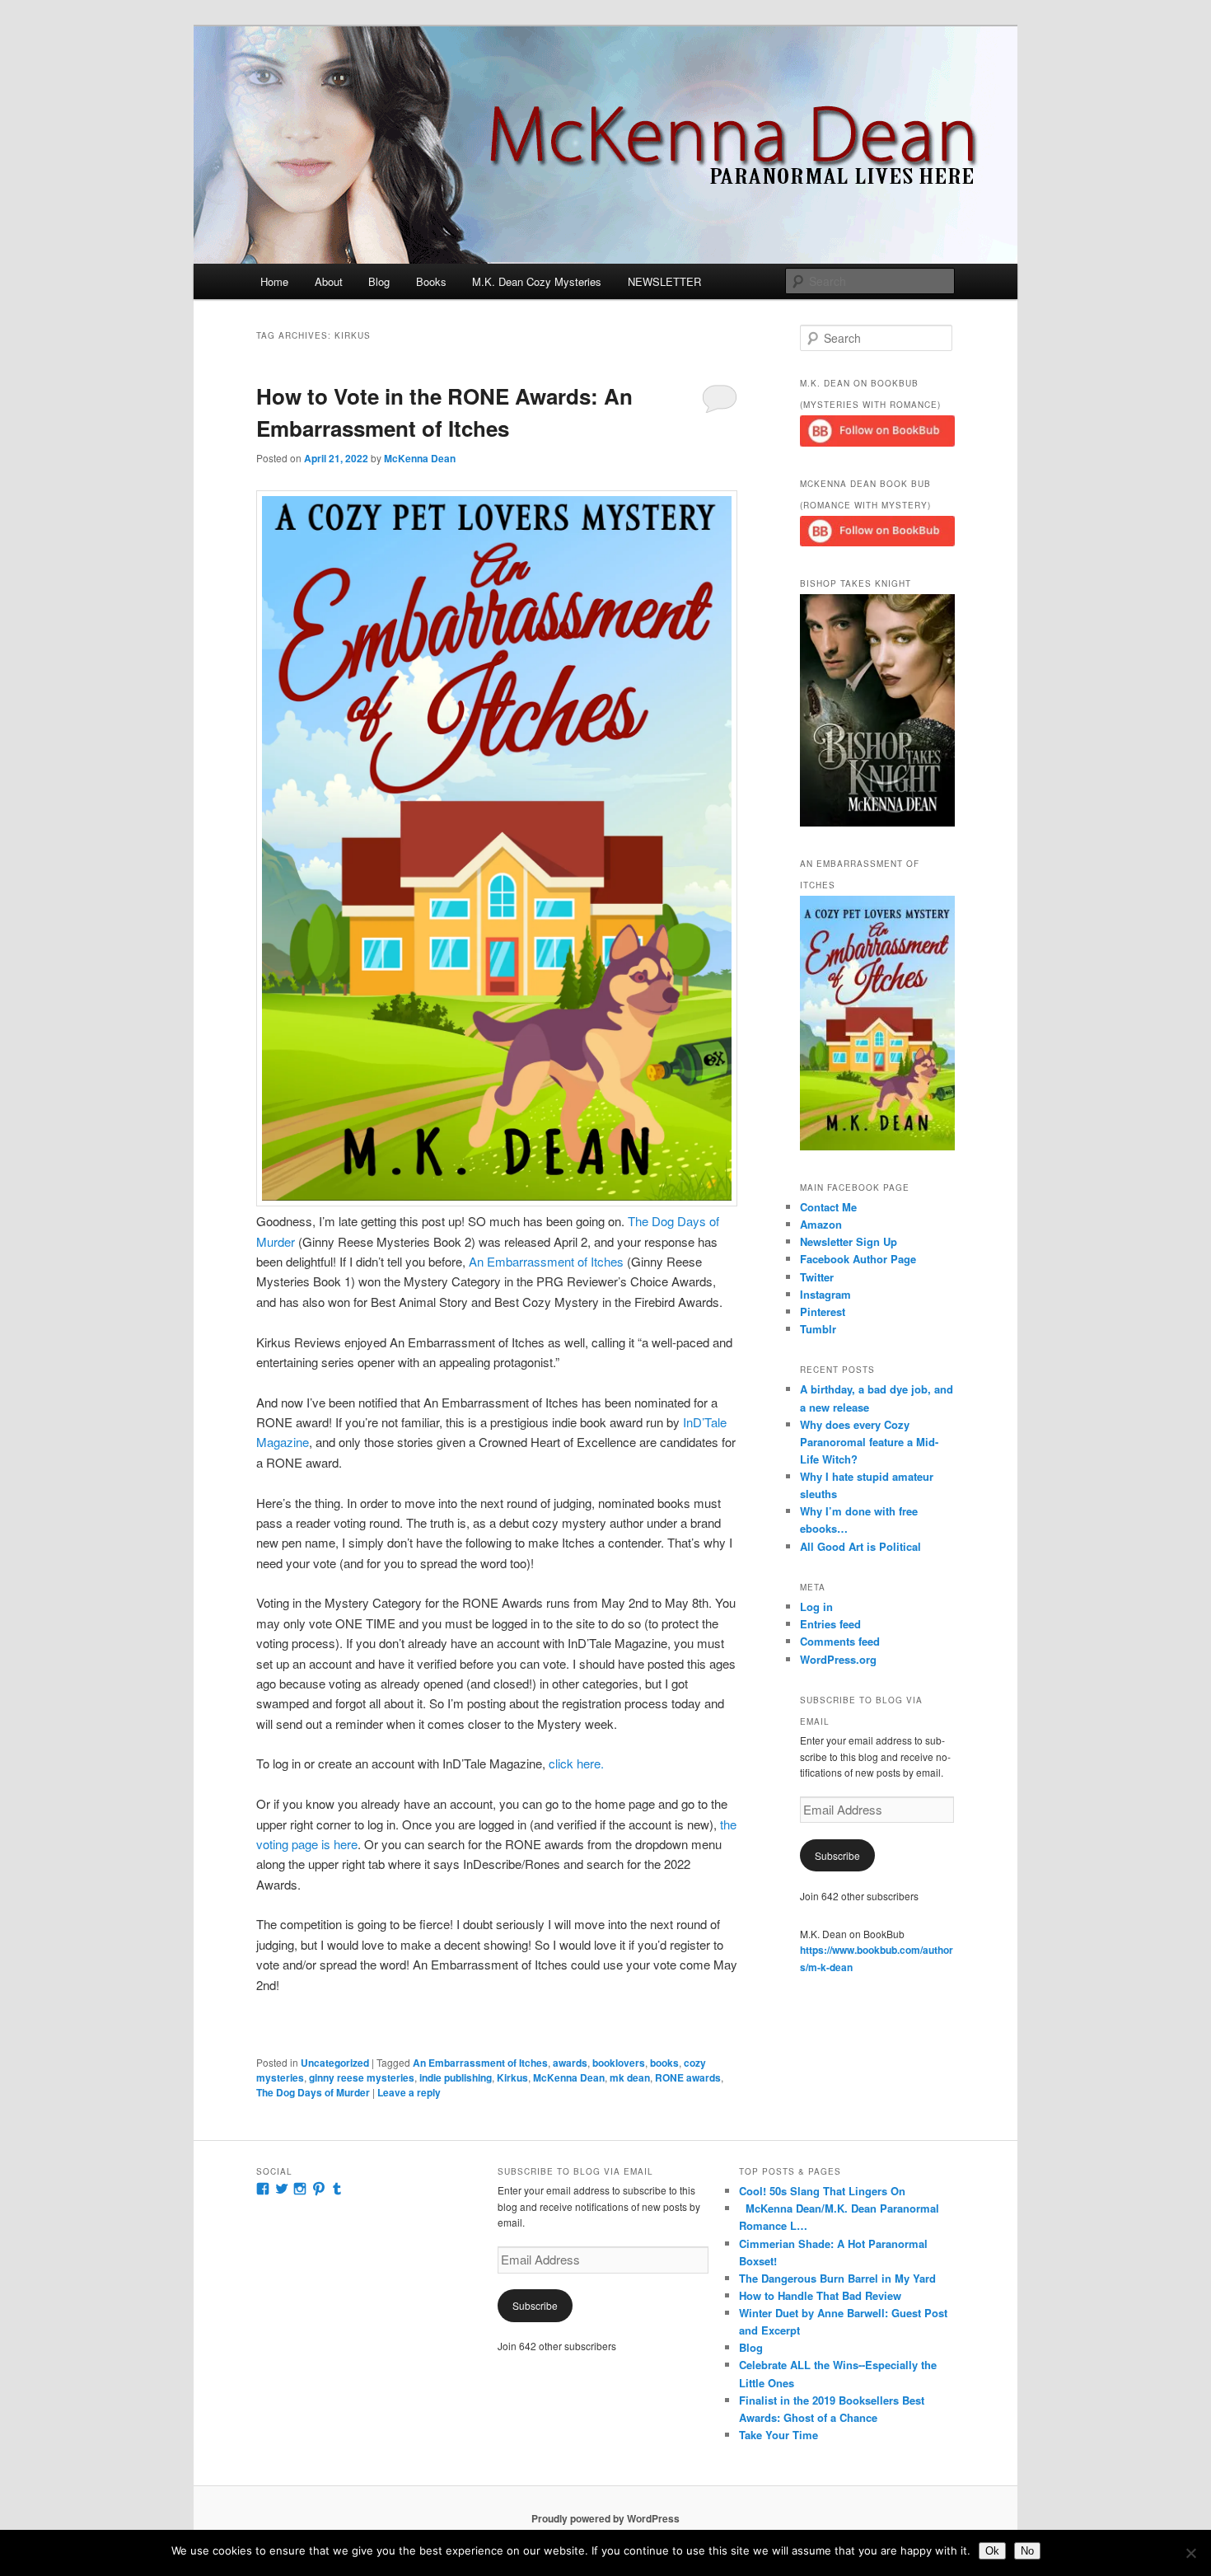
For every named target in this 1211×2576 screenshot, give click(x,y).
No (1027, 2551)
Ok (992, 2551)
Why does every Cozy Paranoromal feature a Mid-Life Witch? (869, 1442)
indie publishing (456, 2077)
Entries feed (830, 1624)
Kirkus (512, 2077)
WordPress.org (838, 1659)
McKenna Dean (420, 458)
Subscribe (837, 1855)
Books (431, 281)
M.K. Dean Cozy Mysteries (537, 281)
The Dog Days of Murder (313, 2092)
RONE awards (688, 2077)
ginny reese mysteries (362, 2077)
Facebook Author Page (858, 1259)
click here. (576, 1763)
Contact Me (828, 1207)
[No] (1190, 2553)
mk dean (630, 2077)
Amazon (821, 1224)
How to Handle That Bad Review (820, 2295)
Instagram (825, 1294)
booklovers (619, 2063)
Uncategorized (335, 2063)
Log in (816, 1606)
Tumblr (818, 1329)
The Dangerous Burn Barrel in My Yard (837, 2278)
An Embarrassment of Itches (546, 1261)
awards (570, 2063)
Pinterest (823, 1311)
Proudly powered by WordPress (605, 2518)
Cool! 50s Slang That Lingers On (822, 2191)
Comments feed (840, 1641)
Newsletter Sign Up (849, 1241)
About (329, 281)
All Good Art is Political (860, 1546)
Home (274, 281)
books (664, 2063)
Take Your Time (778, 2435)
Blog (379, 281)
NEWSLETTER (664, 281)
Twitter (817, 1277)
